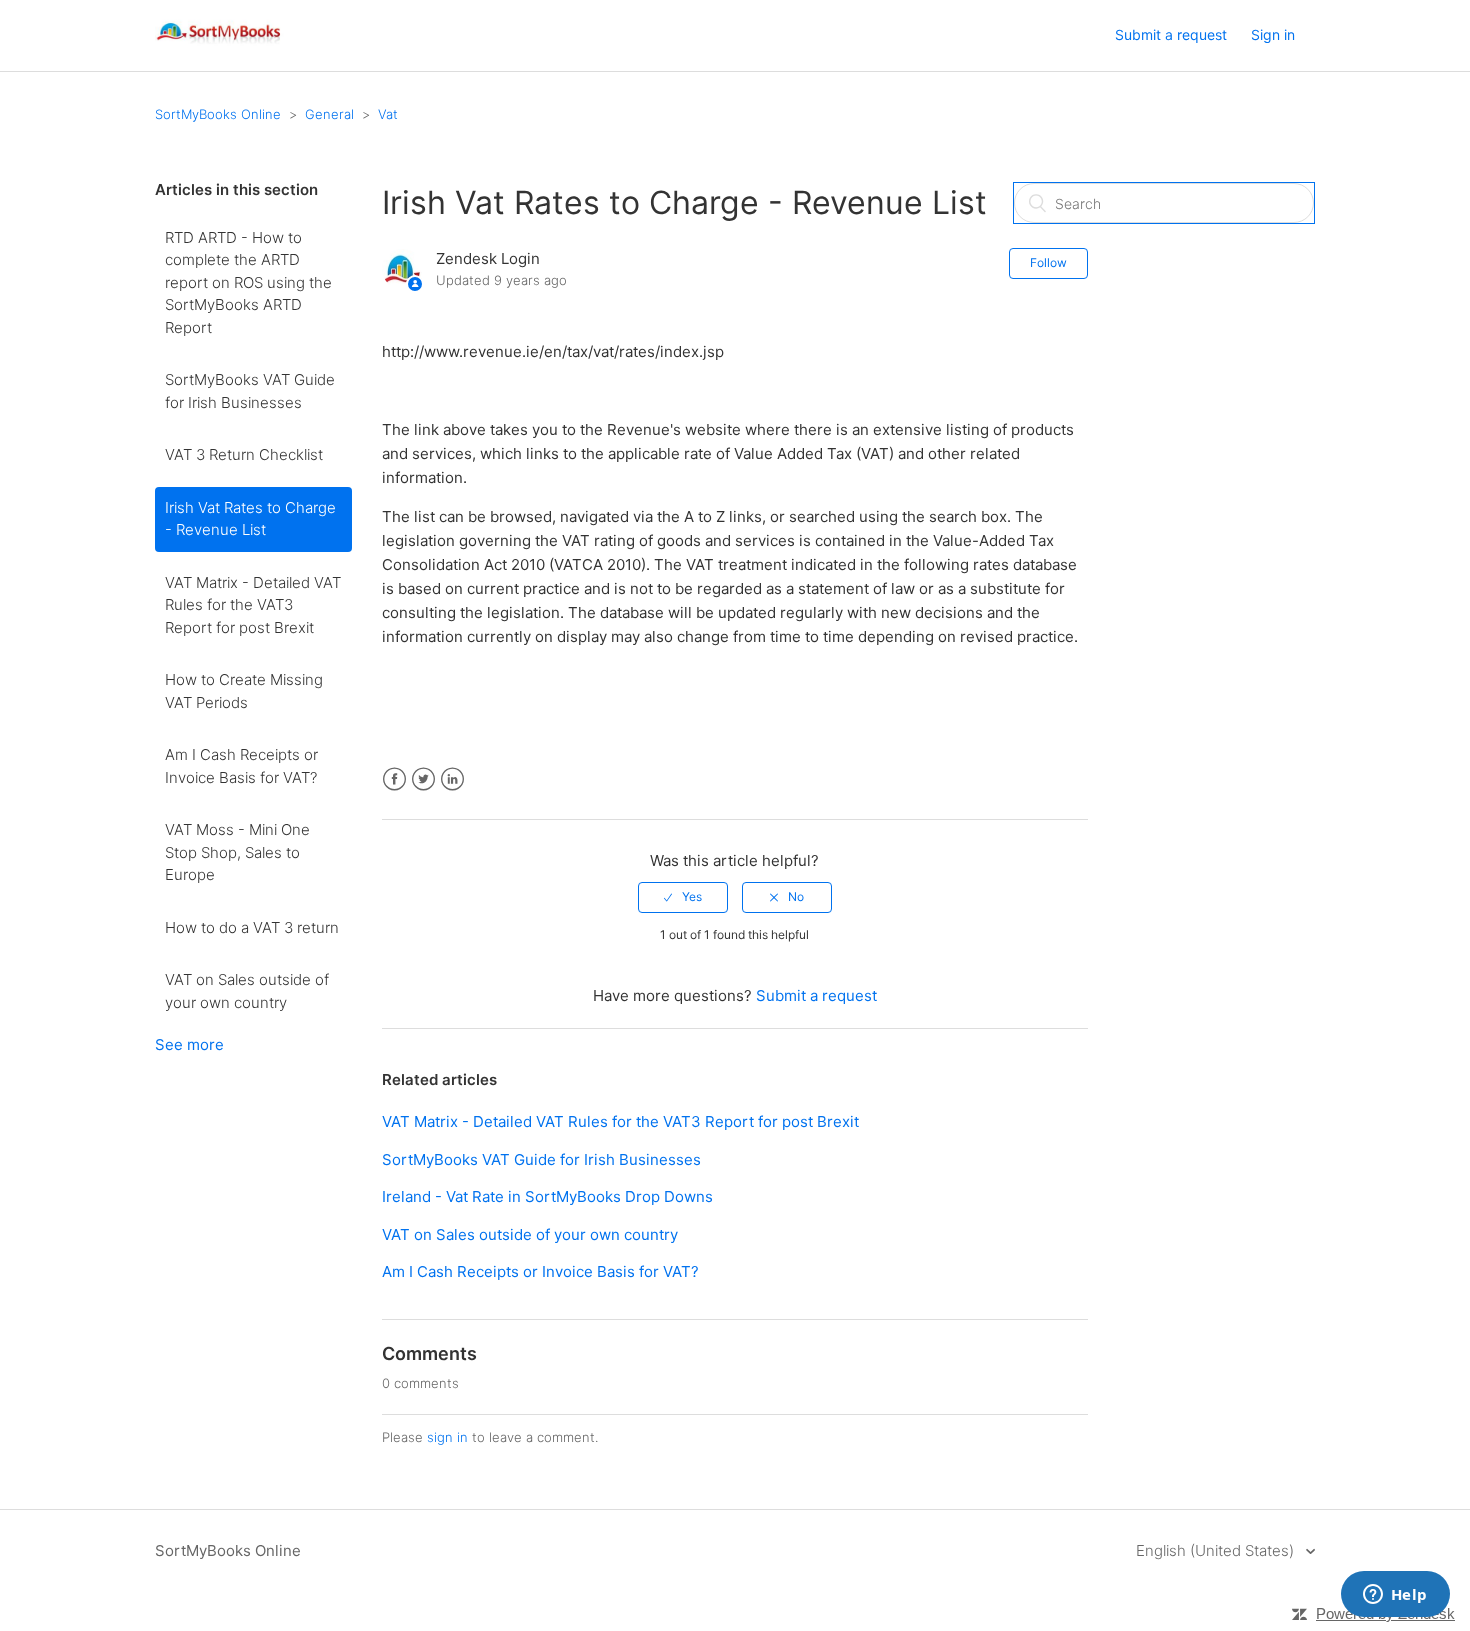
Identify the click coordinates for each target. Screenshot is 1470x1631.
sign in (447, 1437)
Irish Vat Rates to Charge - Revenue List (250, 519)
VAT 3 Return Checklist (244, 454)
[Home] (219, 45)
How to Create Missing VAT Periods (244, 691)
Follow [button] (1048, 262)
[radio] (683, 897)
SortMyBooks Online (218, 114)
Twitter (423, 779)
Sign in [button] (1273, 34)
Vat (388, 114)
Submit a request (1171, 34)
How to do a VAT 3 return (252, 927)
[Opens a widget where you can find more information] (1395, 1596)
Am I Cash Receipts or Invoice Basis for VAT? (241, 766)
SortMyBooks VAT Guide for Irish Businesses (250, 391)
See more (189, 1044)
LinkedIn (452, 779)
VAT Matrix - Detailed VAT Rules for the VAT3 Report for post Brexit (253, 605)
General (329, 114)
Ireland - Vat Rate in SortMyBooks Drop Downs (547, 1196)
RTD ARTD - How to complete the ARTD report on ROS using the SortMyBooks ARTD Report (248, 282)
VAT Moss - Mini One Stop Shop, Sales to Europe (237, 852)
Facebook (394, 779)
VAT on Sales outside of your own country (247, 991)
